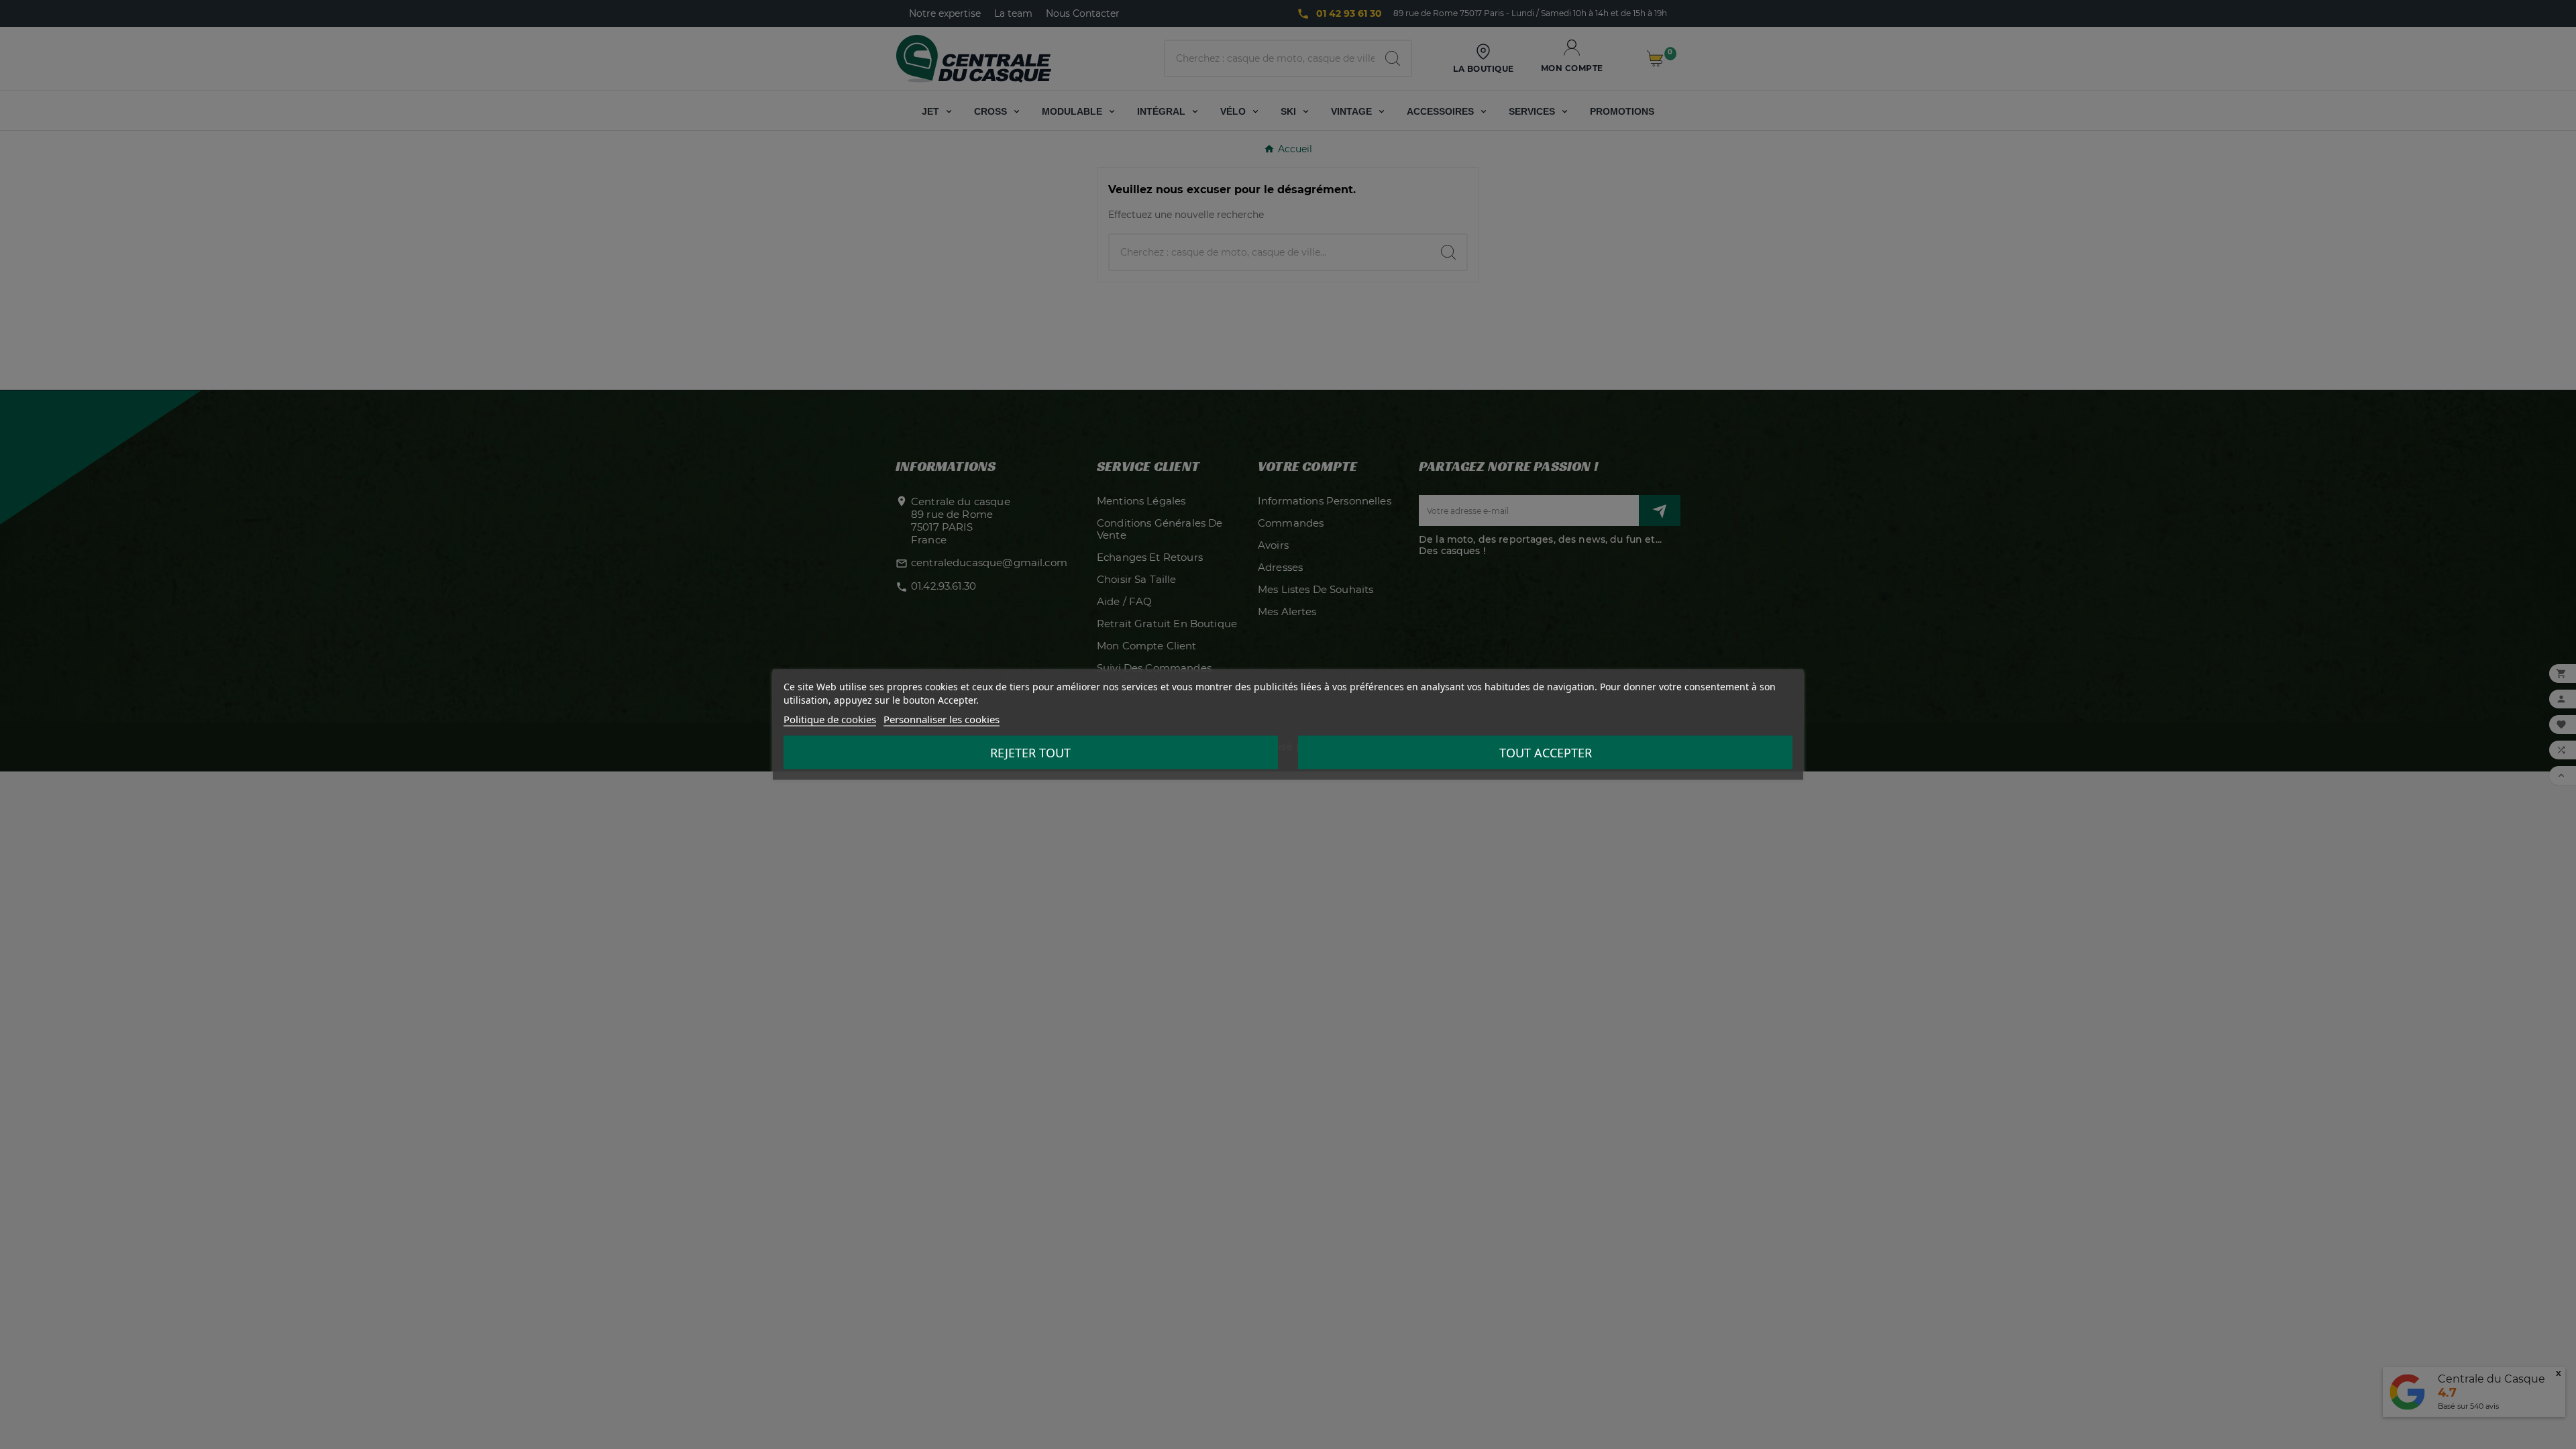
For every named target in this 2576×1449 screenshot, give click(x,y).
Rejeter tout (1030, 753)
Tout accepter (1546, 753)
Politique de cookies (830, 719)
